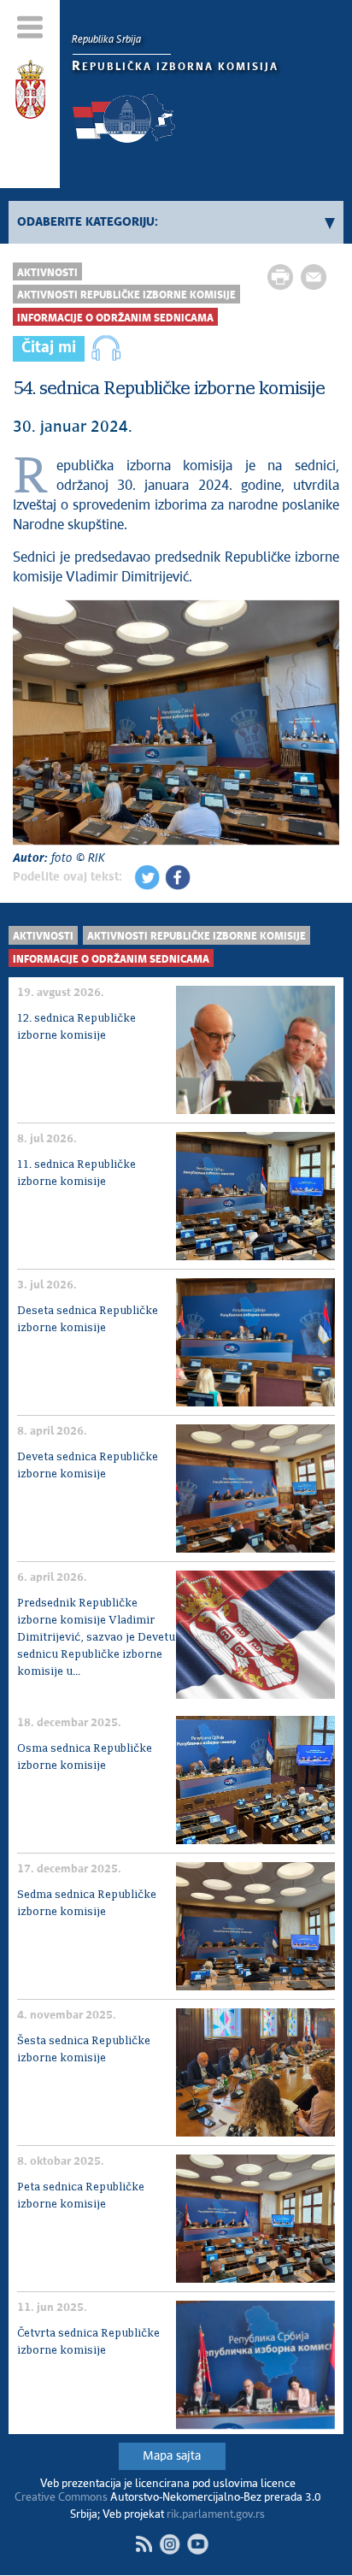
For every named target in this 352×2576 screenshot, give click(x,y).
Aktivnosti (47, 273)
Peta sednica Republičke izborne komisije (81, 2196)
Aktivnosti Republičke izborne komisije (126, 295)
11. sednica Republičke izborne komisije (76, 1173)
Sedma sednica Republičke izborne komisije (87, 1904)
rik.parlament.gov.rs (216, 2515)
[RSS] (144, 2544)
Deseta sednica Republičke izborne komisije (88, 1320)
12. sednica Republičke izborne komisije (76, 1027)
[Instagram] (170, 2544)
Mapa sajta (172, 2456)
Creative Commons (61, 2498)
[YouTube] (198, 2544)
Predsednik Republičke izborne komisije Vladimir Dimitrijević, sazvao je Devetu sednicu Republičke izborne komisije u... (96, 1638)
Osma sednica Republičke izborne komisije (85, 1757)
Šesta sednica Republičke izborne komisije (84, 2050)
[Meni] (30, 27)
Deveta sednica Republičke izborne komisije (88, 1466)
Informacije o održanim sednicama (115, 318)
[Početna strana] (30, 92)
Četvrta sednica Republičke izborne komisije (88, 2342)
